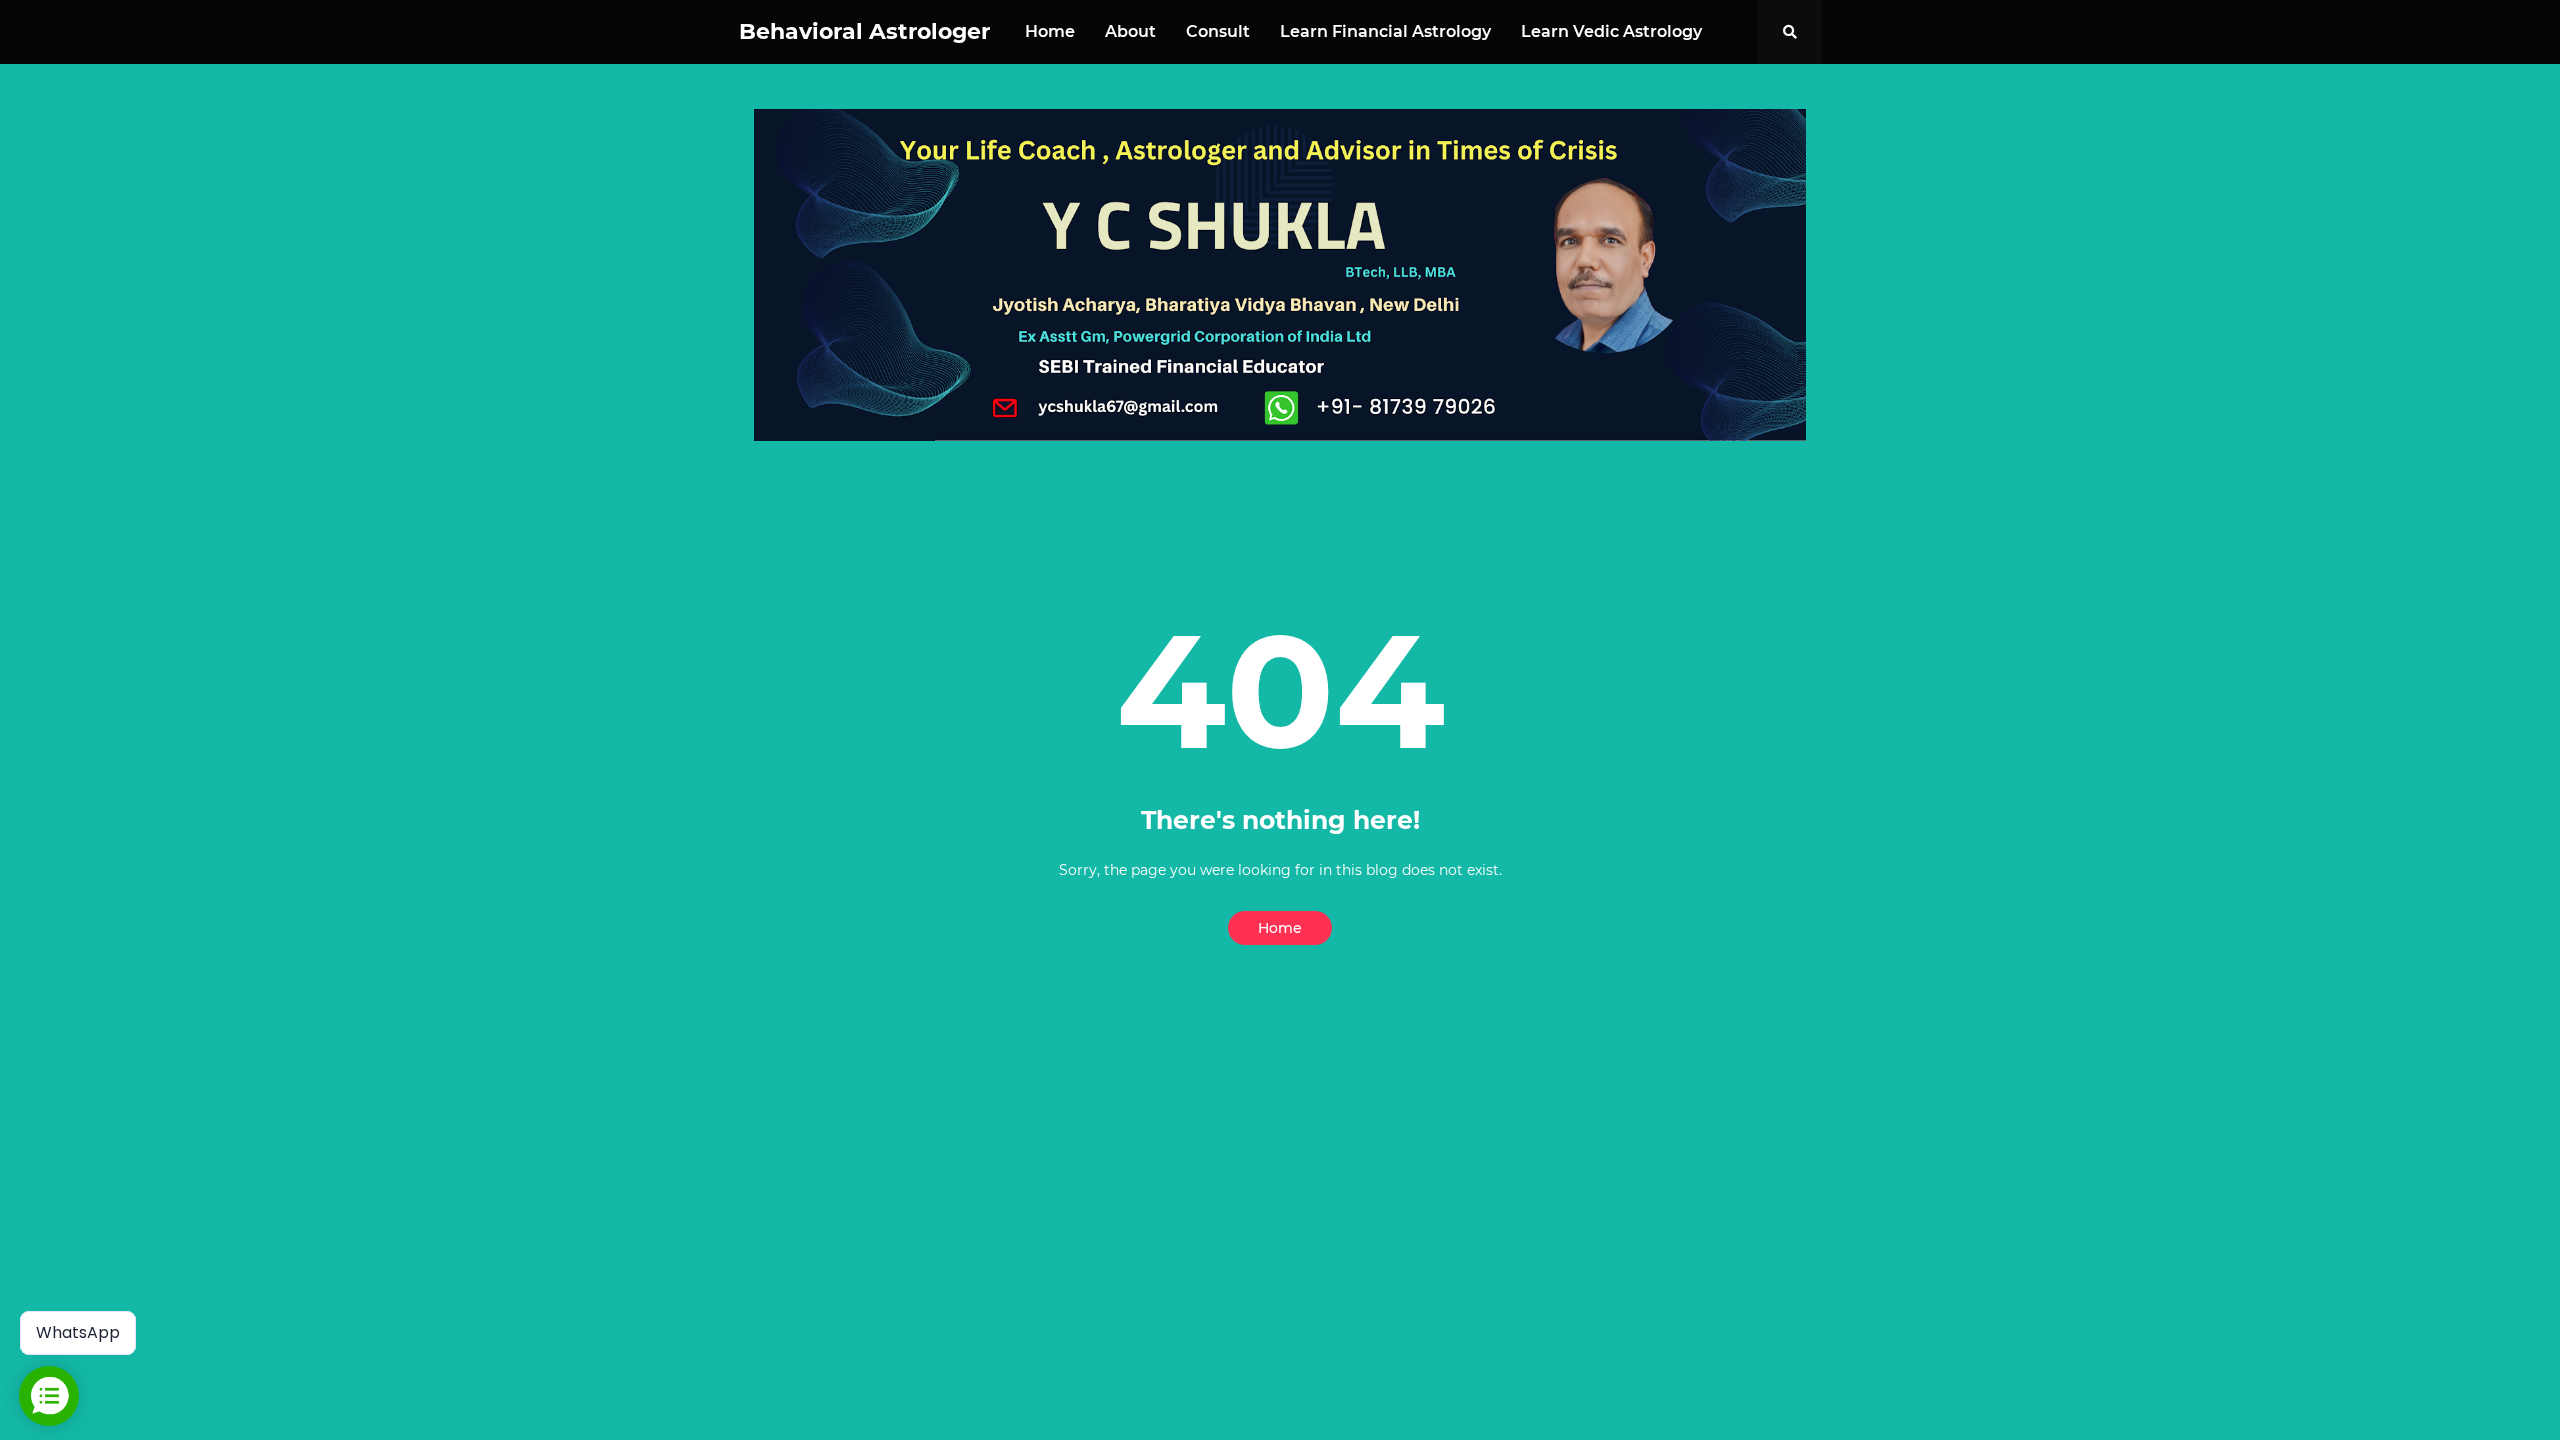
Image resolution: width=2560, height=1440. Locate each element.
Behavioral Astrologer (864, 31)
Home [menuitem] (1050, 31)
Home (1280, 928)
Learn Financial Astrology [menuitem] (1385, 31)
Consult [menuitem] (1218, 31)
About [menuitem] (1130, 31)
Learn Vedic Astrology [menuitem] (1611, 31)
